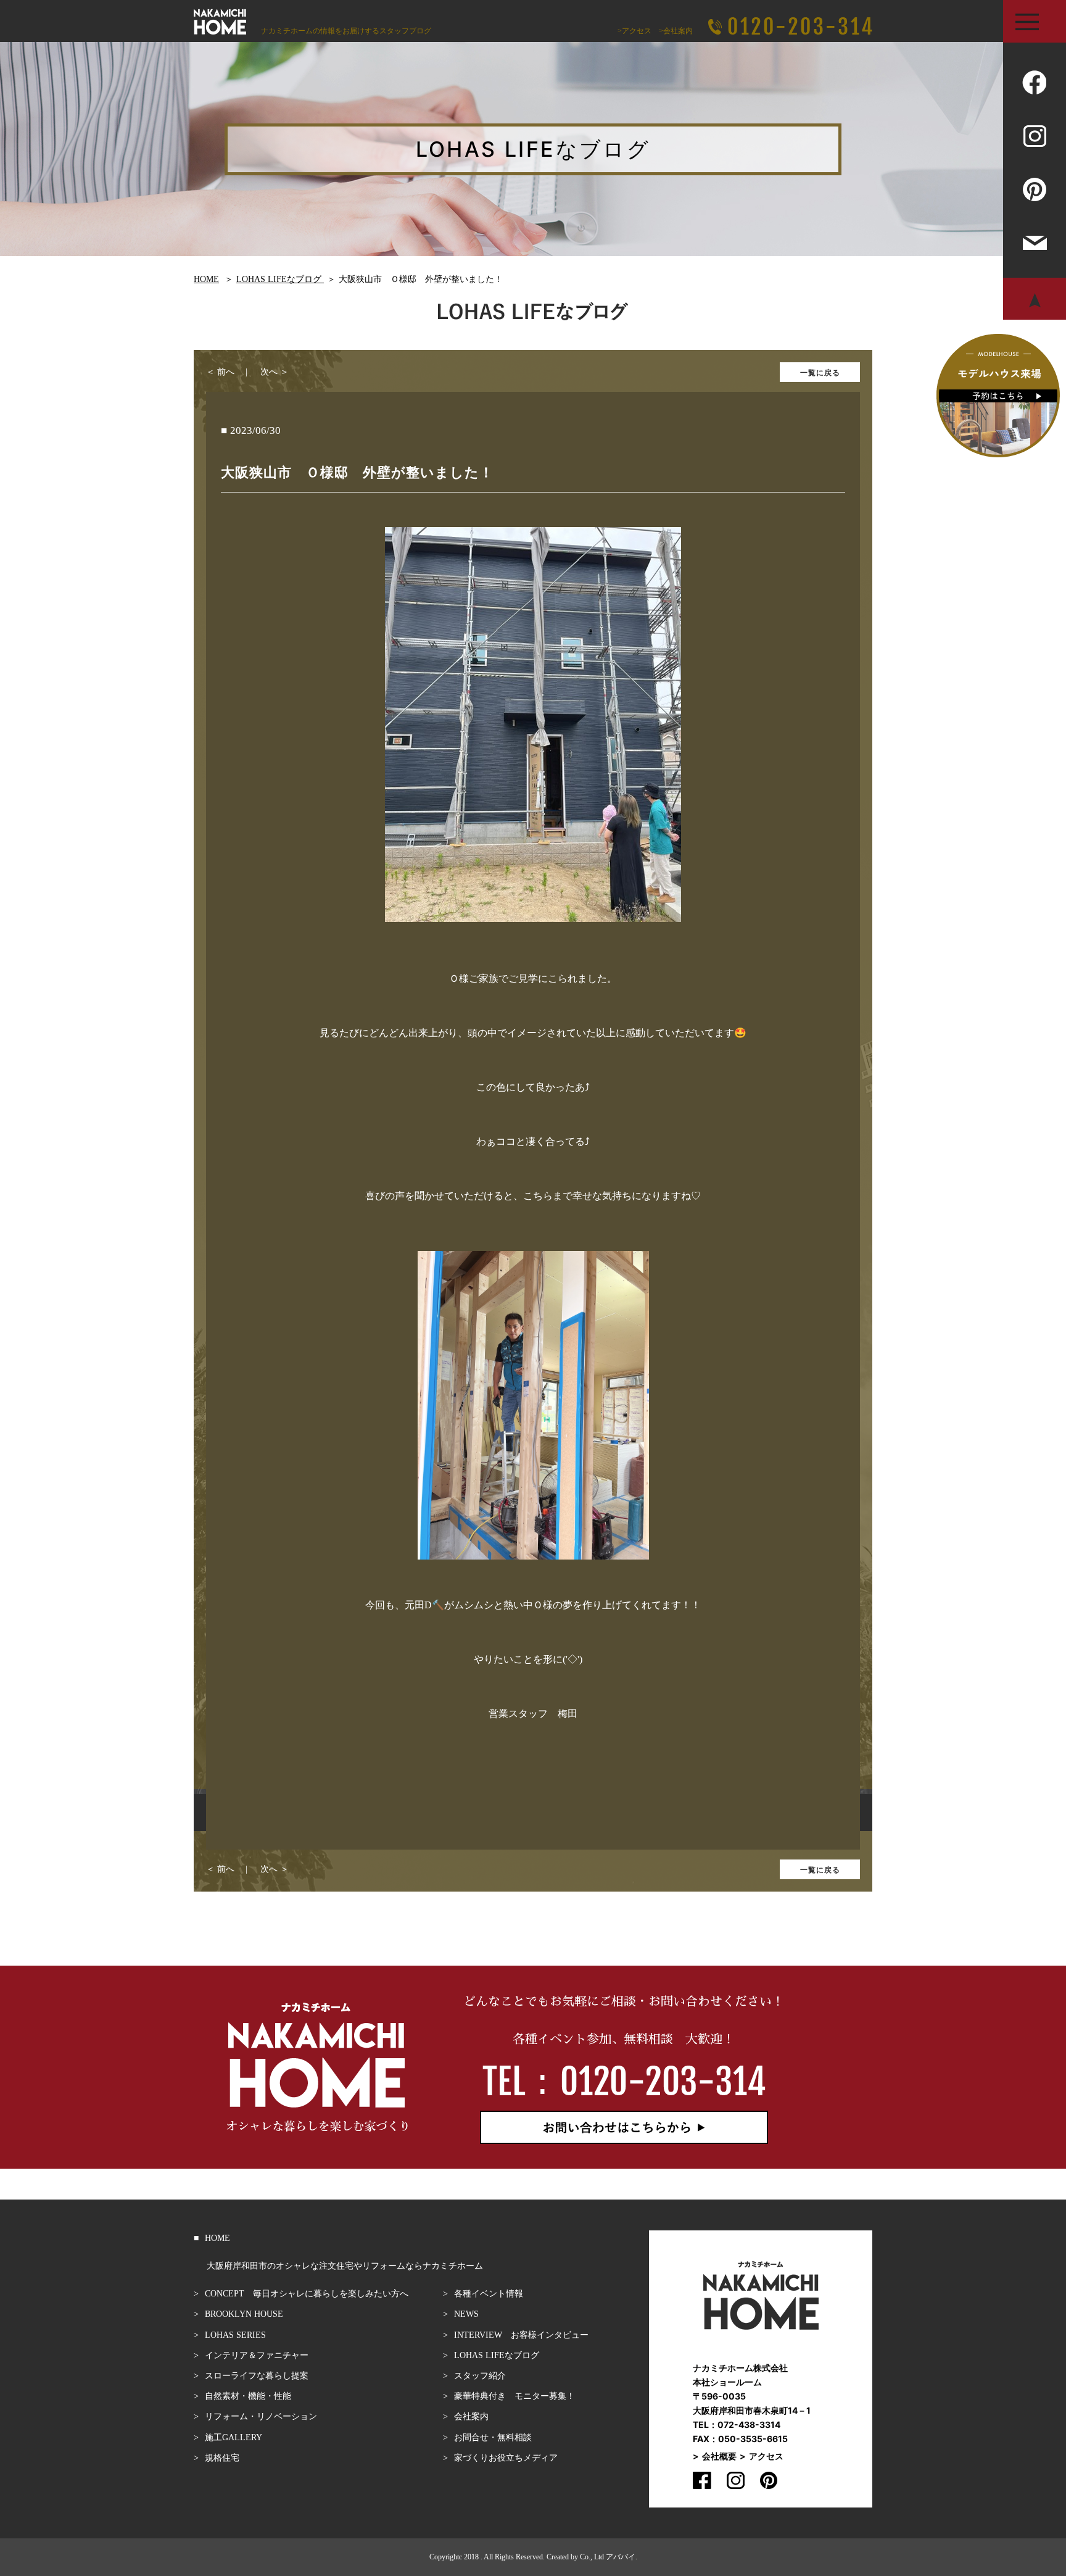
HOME (217, 2238)
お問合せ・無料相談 (493, 2437)
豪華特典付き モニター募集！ (514, 2396)
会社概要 (719, 2456)
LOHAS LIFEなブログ (497, 2355)
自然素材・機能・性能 (248, 2396)
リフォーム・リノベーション (261, 2416)
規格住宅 (222, 2458)
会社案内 (471, 2416)
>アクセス (634, 31)
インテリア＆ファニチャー (257, 2355)
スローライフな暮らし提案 (257, 2376)
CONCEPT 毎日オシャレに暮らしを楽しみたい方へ (307, 2294)
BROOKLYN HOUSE (244, 2314)
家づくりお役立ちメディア (506, 2458)
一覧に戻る (820, 372)
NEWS (466, 2314)
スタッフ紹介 (480, 2376)
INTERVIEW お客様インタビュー (521, 2335)
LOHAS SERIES (235, 2335)
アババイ (621, 2557)
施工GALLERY (233, 2437)
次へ (269, 372)
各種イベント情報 (489, 2294)
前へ (226, 372)
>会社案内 (676, 31)
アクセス (766, 2456)
